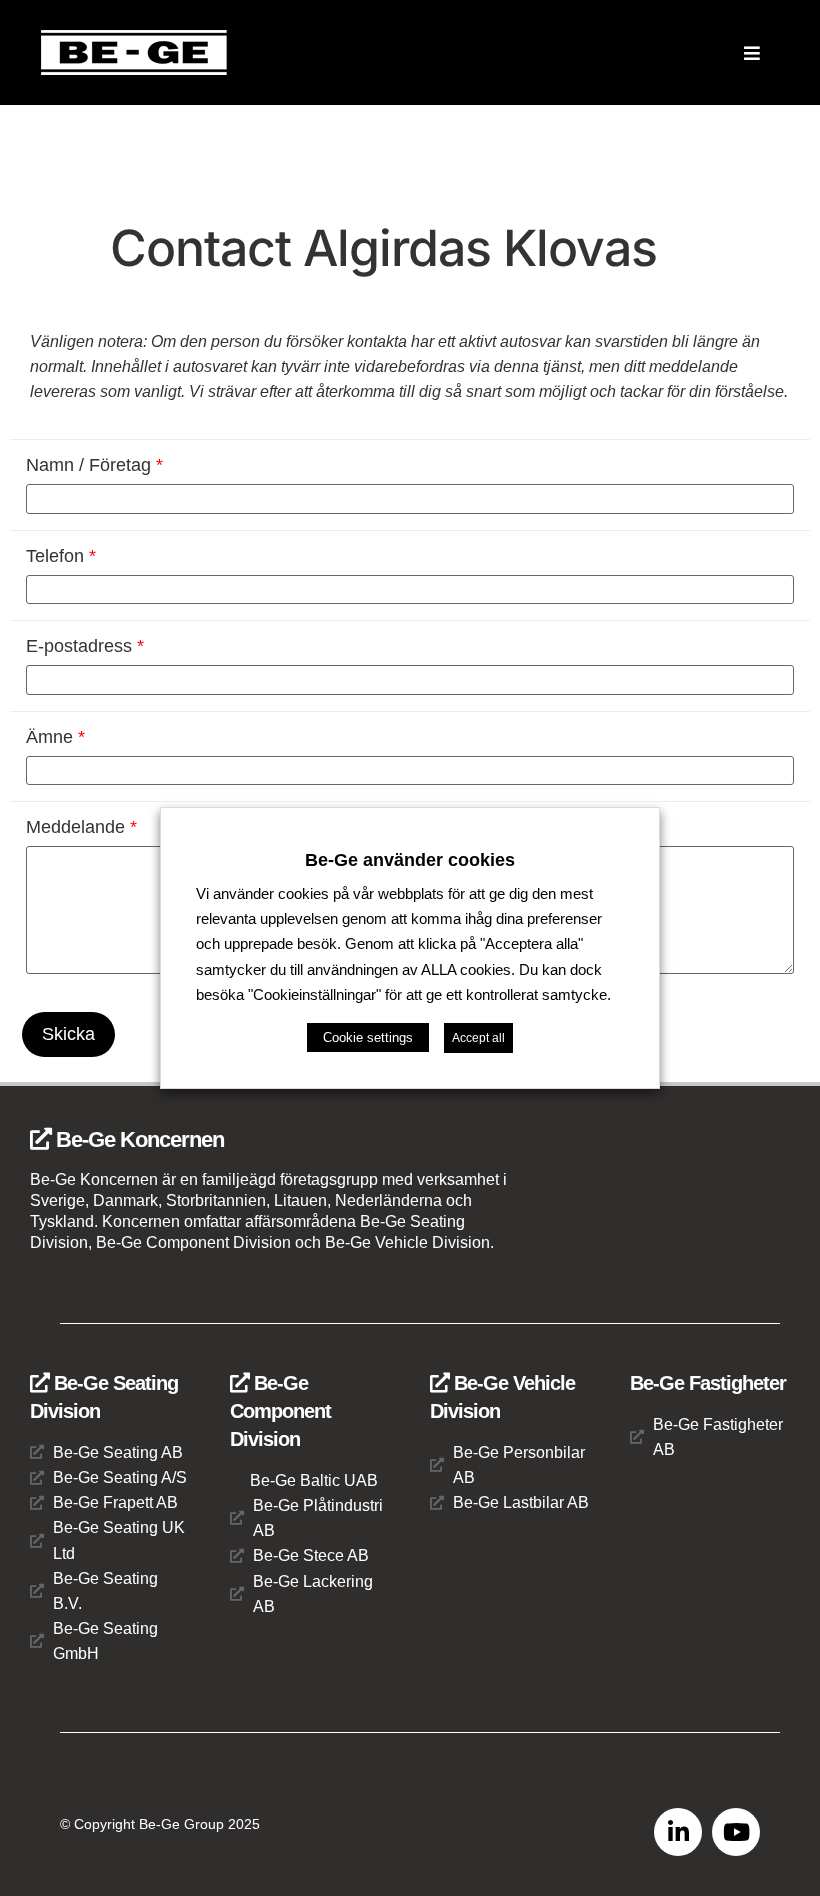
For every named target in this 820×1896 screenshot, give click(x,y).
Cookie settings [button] (368, 1037)
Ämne (55, 737)
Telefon (61, 556)
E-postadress (85, 646)
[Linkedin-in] (678, 1832)
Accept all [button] (478, 1038)
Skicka (68, 1034)
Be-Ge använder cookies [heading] (410, 860)
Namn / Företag (94, 465)
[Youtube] (736, 1832)
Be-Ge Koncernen (137, 1139)
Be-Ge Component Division (280, 1411)
